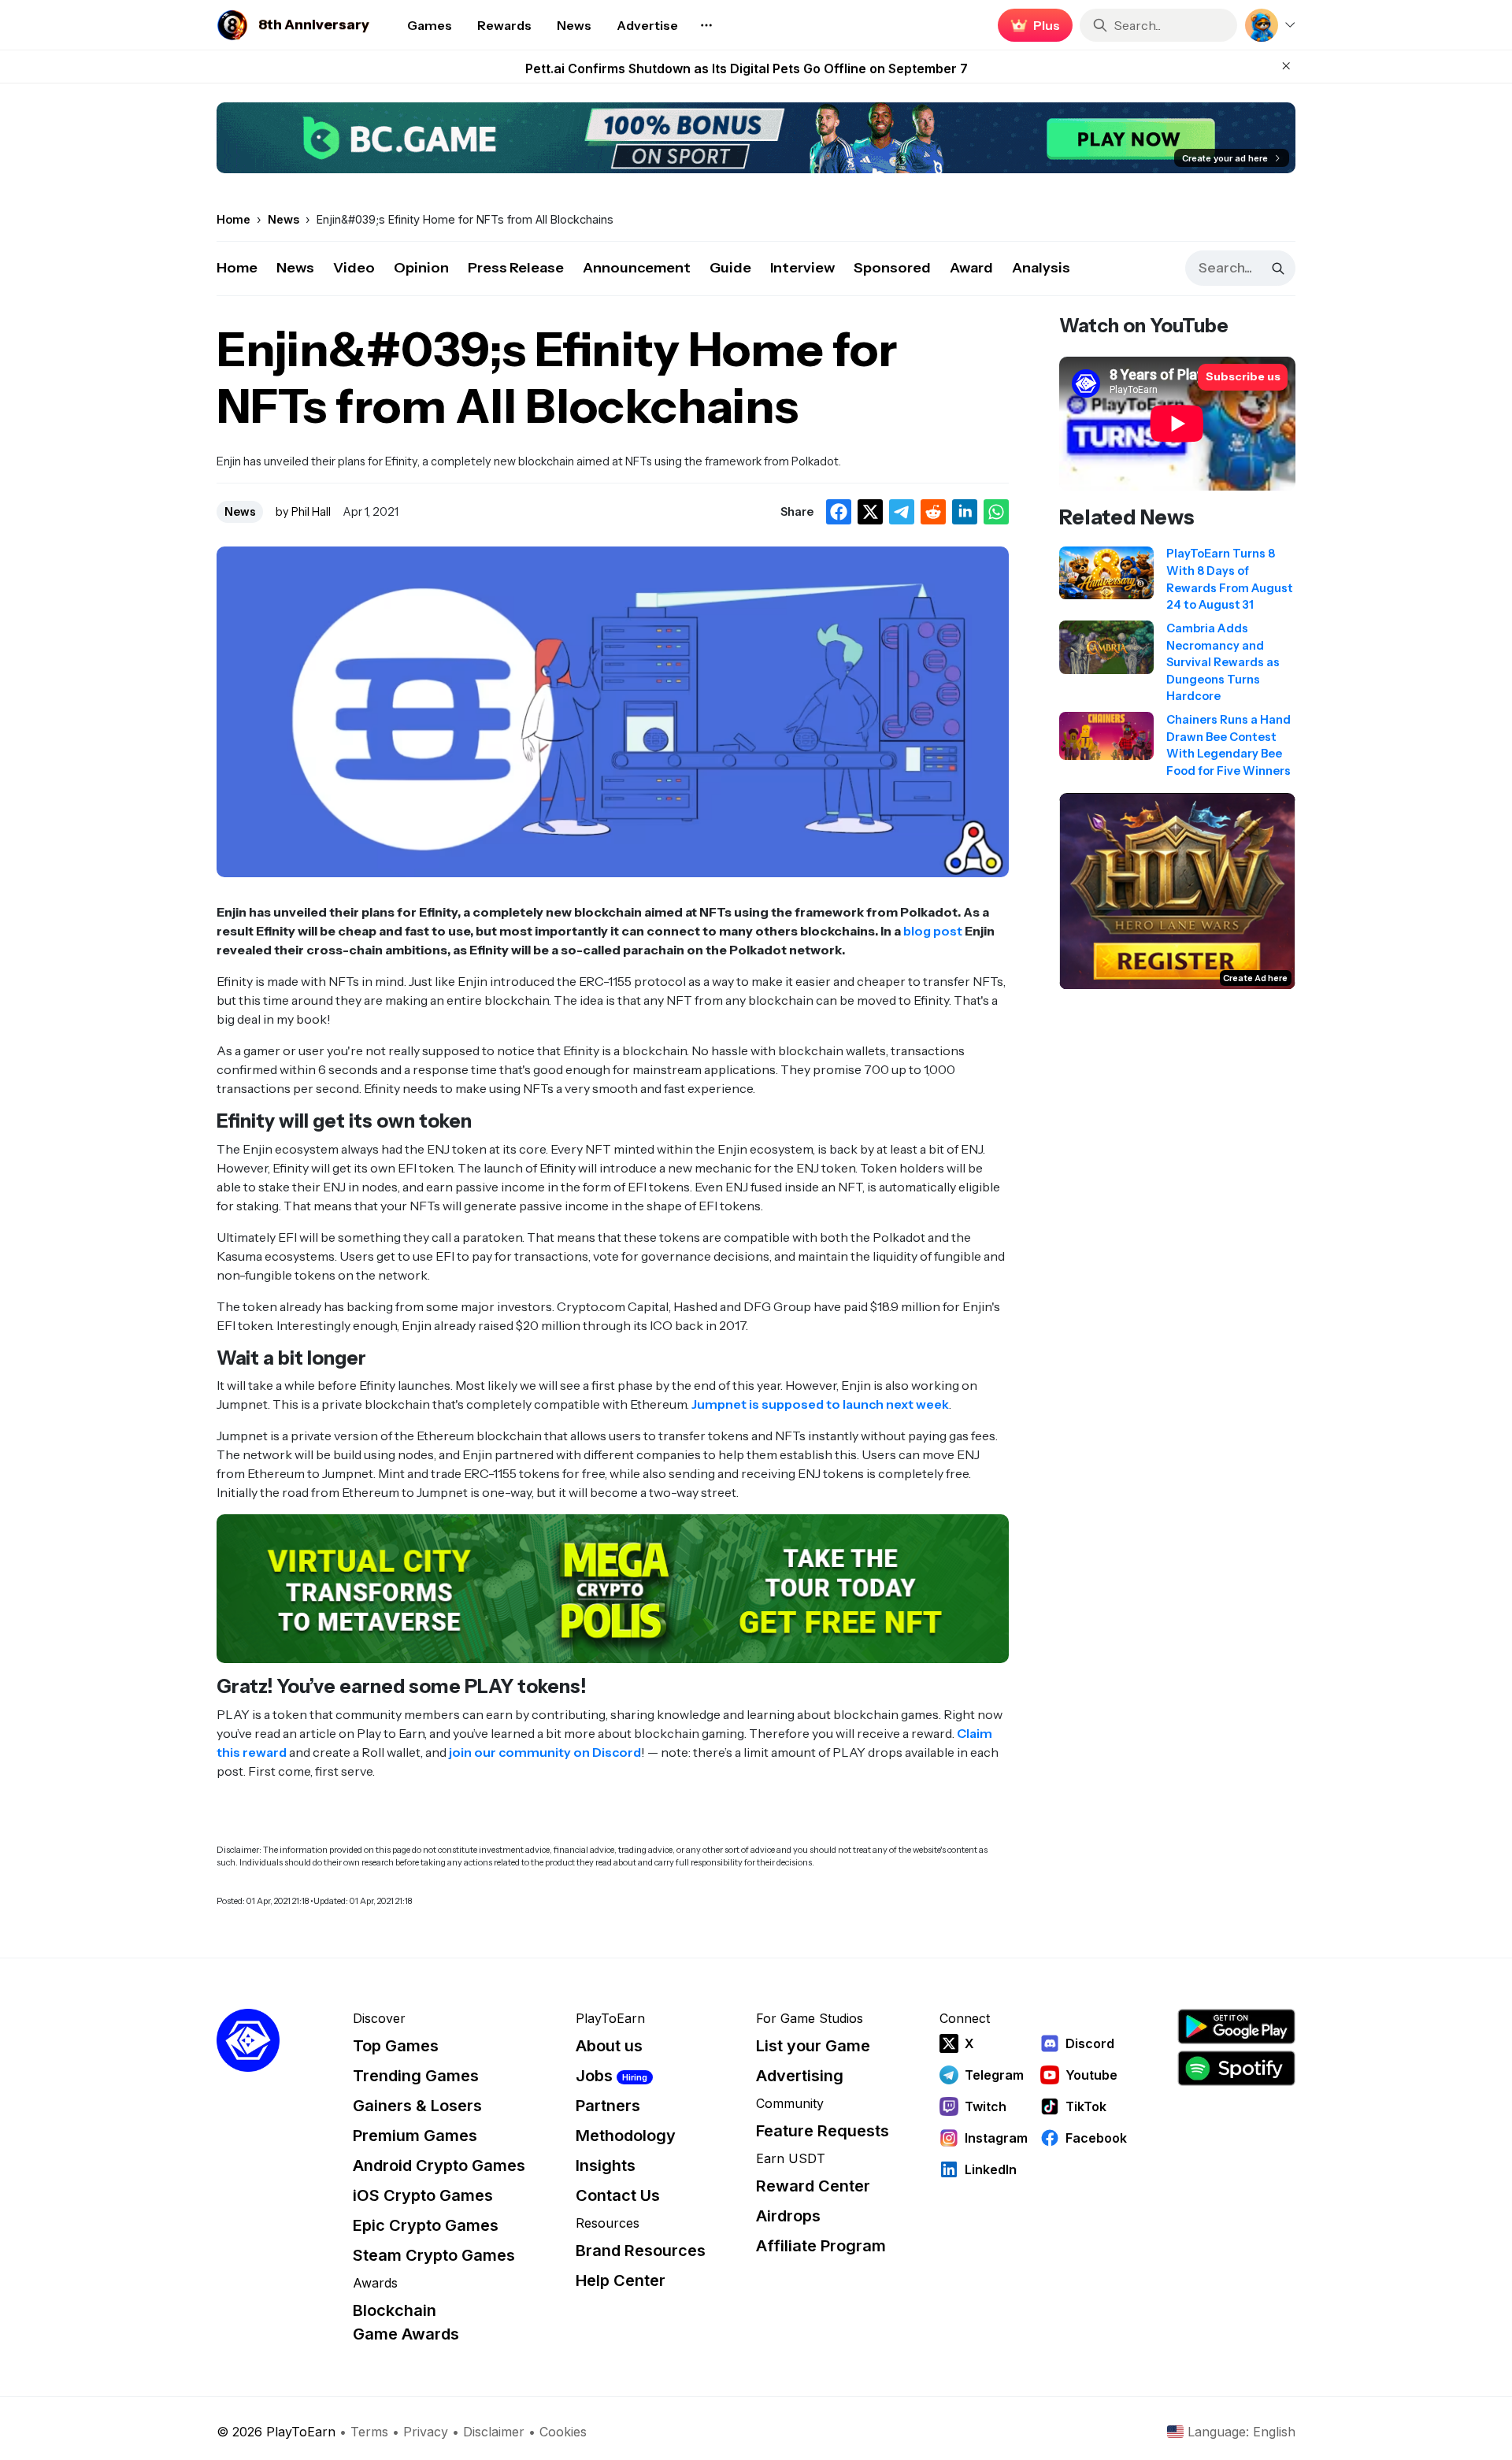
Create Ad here (1255, 978)
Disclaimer (494, 2432)
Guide (730, 268)
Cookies (563, 2432)
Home (237, 268)
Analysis (1041, 268)
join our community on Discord (545, 1752)
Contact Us (618, 2195)
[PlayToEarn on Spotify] (1236, 2068)
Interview (802, 268)
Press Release (516, 268)
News (295, 268)
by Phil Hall (303, 512)
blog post (933, 931)
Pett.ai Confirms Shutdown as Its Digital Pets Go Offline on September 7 (747, 67)
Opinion (421, 268)
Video (354, 268)
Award (971, 268)
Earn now (1031, 25)
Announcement (637, 268)
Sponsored (892, 268)
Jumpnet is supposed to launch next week (820, 1404)
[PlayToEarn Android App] (1236, 2027)
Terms (369, 2432)
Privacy (426, 2432)
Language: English (1241, 2432)
